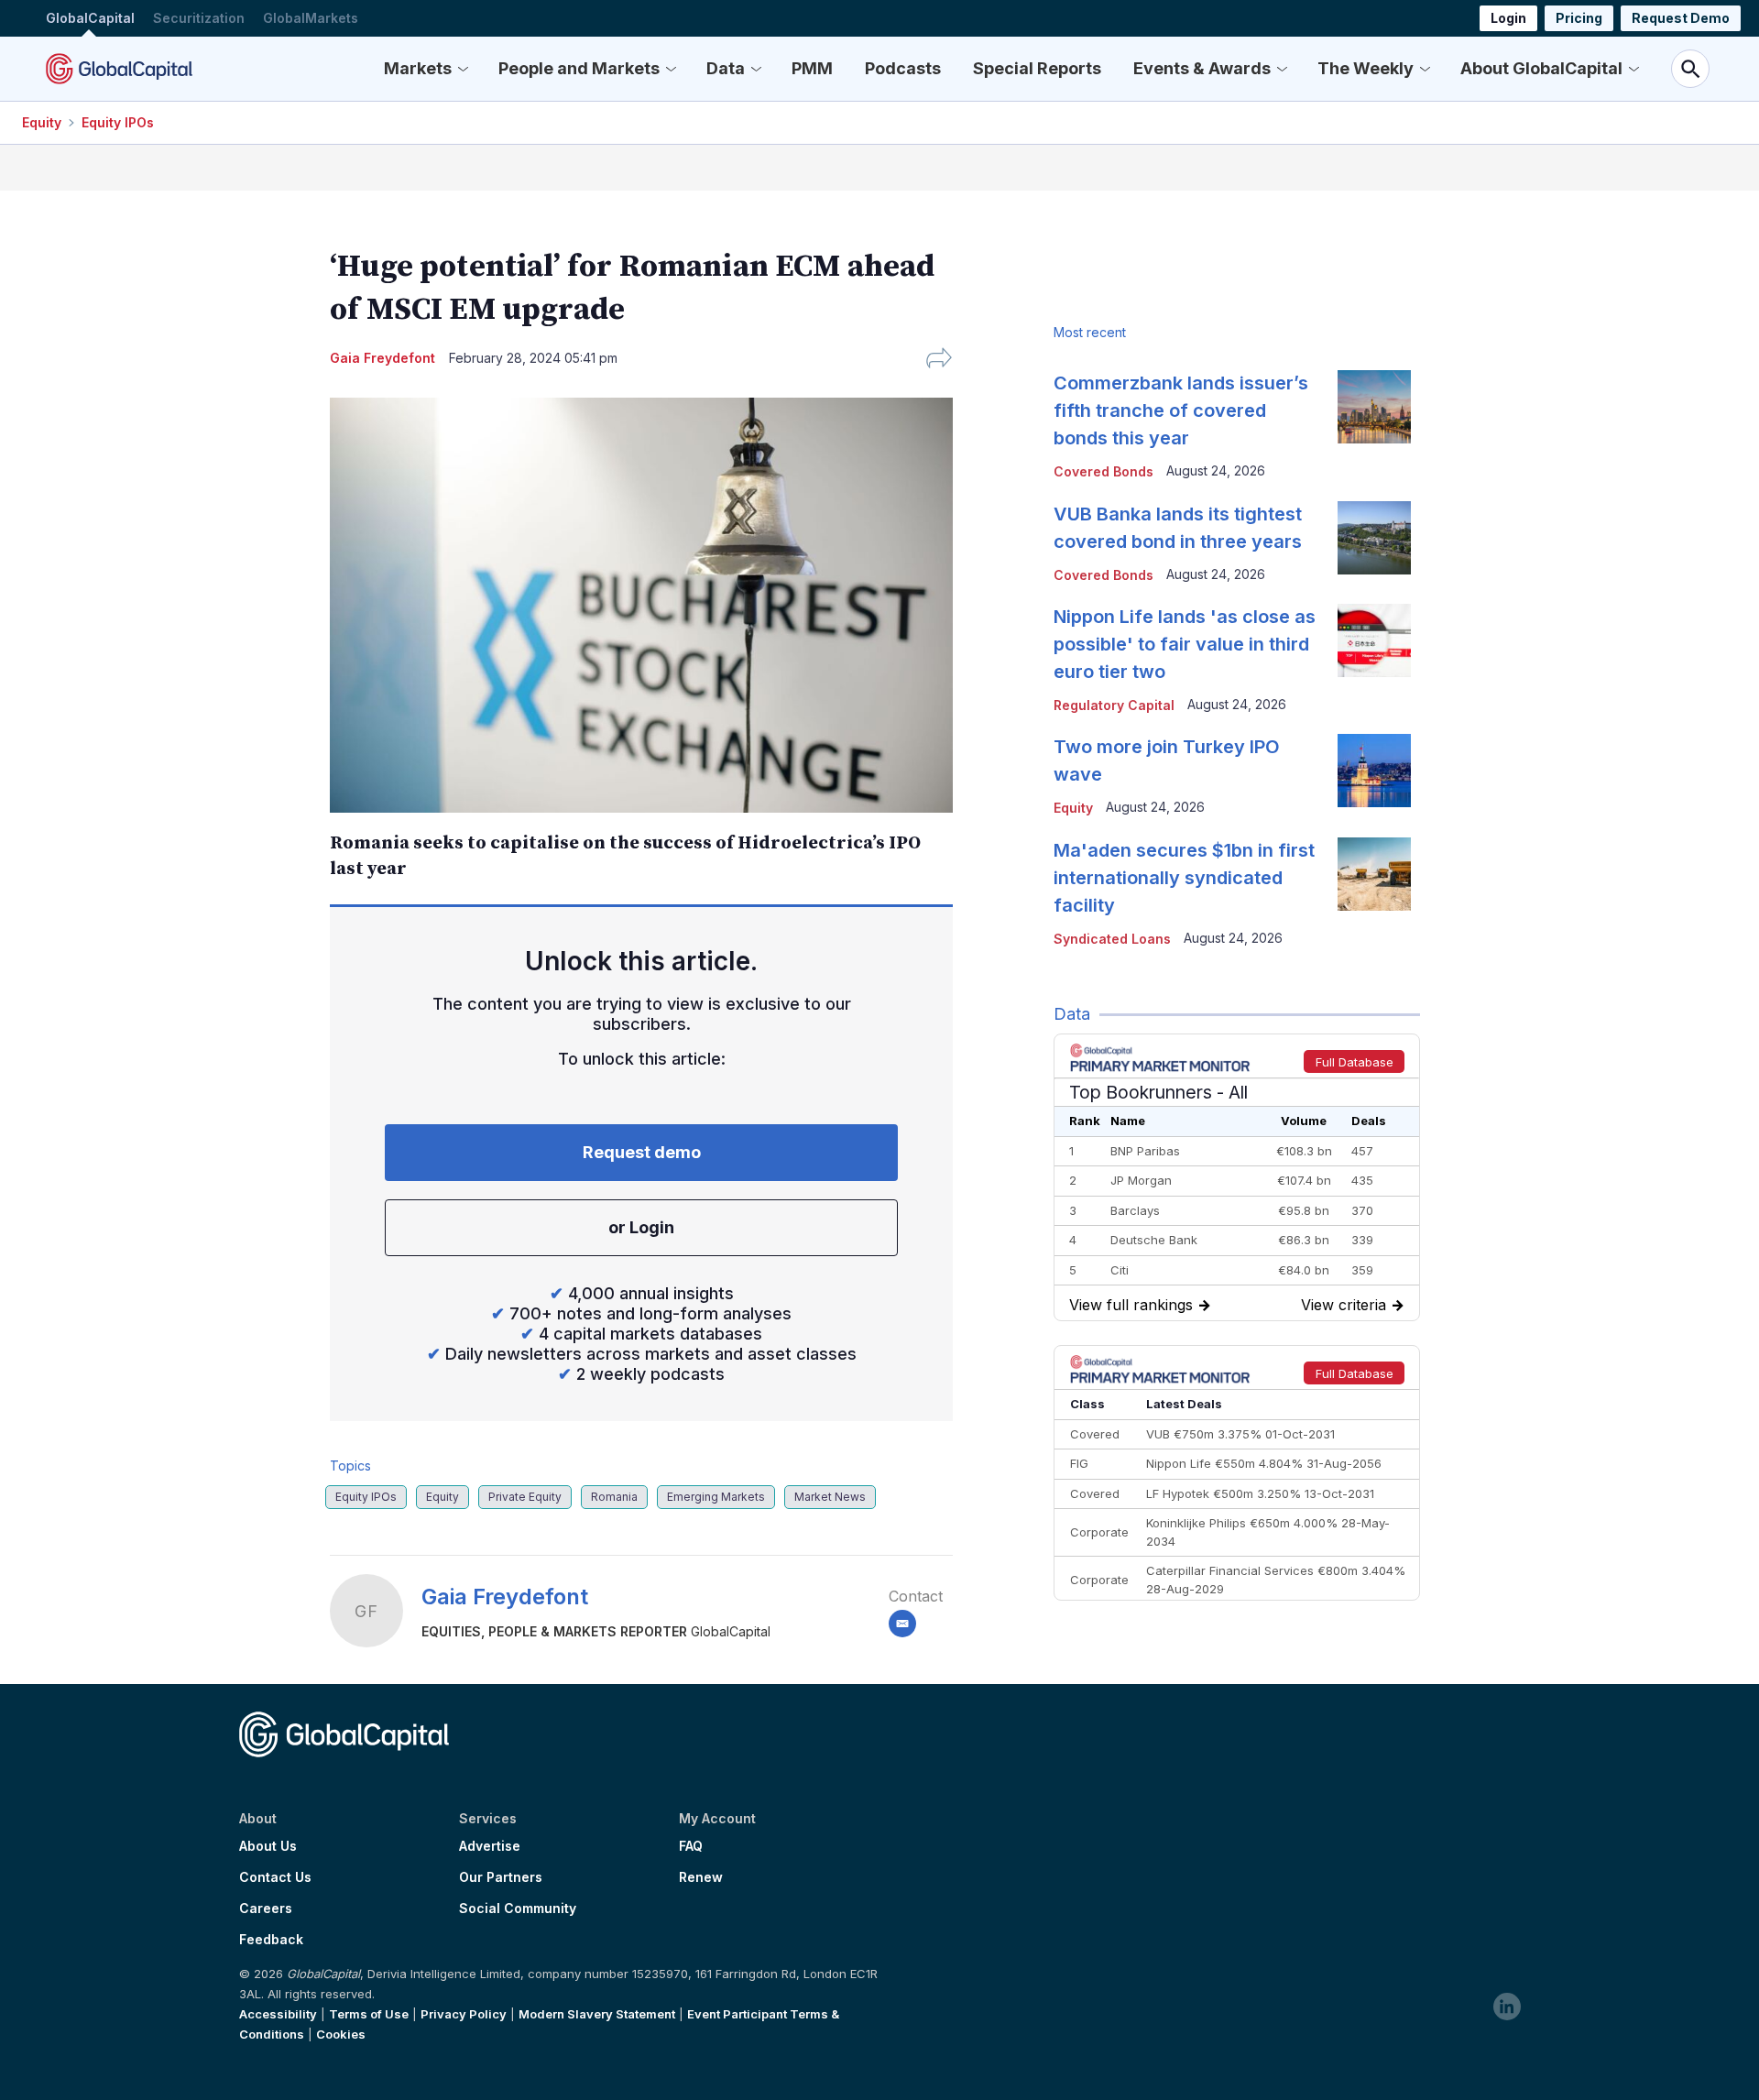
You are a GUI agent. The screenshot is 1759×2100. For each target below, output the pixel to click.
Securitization (199, 18)
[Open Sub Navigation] (463, 69)
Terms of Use (369, 2014)
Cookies (341, 2034)
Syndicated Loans (1112, 939)
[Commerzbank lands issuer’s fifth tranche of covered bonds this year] (1374, 407)
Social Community (518, 1909)
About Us (268, 1846)
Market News (830, 1497)
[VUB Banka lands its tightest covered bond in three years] (1374, 538)
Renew (701, 1877)
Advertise (490, 1846)
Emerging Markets (716, 1497)
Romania (614, 1497)
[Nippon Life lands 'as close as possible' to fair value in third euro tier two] (1374, 640)
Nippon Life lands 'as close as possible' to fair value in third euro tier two (1185, 644)
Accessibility (278, 2014)
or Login (641, 1227)
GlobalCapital (90, 18)
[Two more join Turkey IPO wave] (1374, 771)
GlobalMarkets (311, 18)
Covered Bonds (1103, 471)
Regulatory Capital (1114, 705)
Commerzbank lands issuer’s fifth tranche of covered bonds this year (1181, 410)
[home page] (119, 69)
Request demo (642, 1152)
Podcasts (903, 68)
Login (1508, 18)
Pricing (1579, 18)
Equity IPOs (118, 122)
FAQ (691, 1846)
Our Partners (501, 1877)
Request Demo (1681, 18)
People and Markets (579, 68)
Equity (42, 122)
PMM (812, 68)
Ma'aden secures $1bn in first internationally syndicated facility (1184, 878)
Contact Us (275, 1877)
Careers (266, 1909)
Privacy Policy (464, 2014)
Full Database (1355, 1062)
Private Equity (525, 1497)
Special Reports (1037, 68)
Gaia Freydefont (505, 1597)
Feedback (271, 1940)
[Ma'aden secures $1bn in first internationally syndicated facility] (1374, 874)
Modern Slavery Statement (597, 2014)
